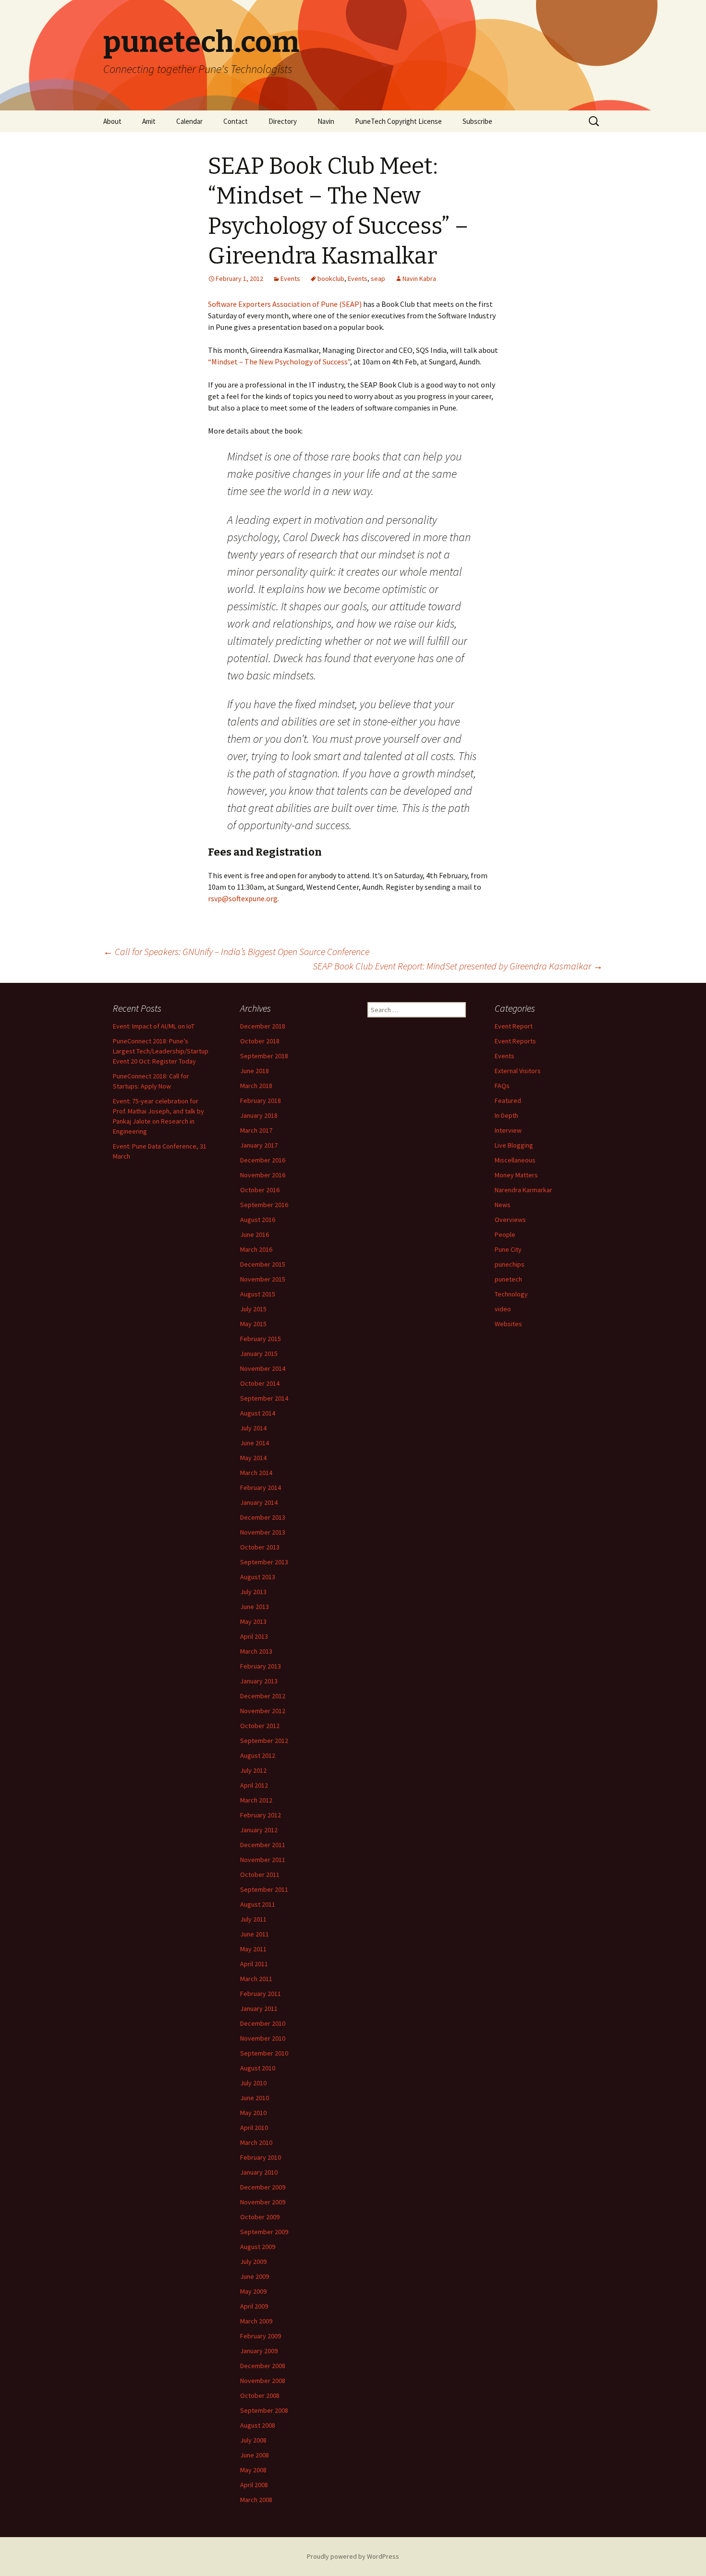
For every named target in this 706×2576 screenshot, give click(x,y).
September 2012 (264, 1741)
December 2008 (263, 2366)
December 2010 (263, 2023)
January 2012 (259, 1830)
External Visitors (518, 1071)
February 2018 (261, 1101)
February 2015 (261, 1339)
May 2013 (253, 1621)
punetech (508, 1279)
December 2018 (263, 1026)
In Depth (506, 1115)
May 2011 (253, 1949)
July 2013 (253, 1592)
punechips (510, 1264)
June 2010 (255, 2098)
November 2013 (263, 1532)
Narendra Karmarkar (523, 1190)
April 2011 (254, 1964)
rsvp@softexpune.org (243, 898)
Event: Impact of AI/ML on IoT (154, 1026)
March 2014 (256, 1473)
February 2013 (261, 1666)
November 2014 (263, 1368)
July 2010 (253, 2083)
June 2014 (255, 1443)
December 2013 (263, 1517)
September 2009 (264, 2232)
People (505, 1234)
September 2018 (264, 1056)
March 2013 (256, 1651)
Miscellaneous (515, 1160)
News (503, 1205)
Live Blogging (514, 1145)
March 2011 (256, 1979)
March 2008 (256, 2500)
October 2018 (260, 1041)
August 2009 (258, 2247)
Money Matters (516, 1175)
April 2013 (254, 1636)
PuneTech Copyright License (398, 121)
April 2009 (254, 2306)
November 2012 (263, 1711)
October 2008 (260, 2395)
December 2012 (263, 1696)
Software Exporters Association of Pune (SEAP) (285, 304)
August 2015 (258, 1294)
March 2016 (256, 1249)
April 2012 (254, 1785)
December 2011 (263, 1845)
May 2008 (253, 2470)
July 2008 (253, 2440)
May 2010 (253, 2113)
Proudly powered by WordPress (353, 2556)
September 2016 (264, 1205)
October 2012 (260, 1726)
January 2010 (259, 2172)
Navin (326, 121)
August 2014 (258, 1413)
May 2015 (253, 1324)
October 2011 (260, 1875)
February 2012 (261, 1815)
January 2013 (259, 1681)
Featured (508, 1101)
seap (378, 278)
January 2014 (259, 1502)
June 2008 (255, 2455)
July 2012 (253, 1770)
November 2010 (263, 2038)
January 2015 (259, 1354)
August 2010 (258, 2068)
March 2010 (256, 2142)
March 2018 (256, 1086)
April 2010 (254, 2128)
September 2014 (264, 1398)
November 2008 (263, 2381)
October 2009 (260, 2217)
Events (290, 278)
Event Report (514, 1026)
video (503, 1309)
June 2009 (255, 2276)
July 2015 (253, 1309)
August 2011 (258, 1904)
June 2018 (255, 1071)
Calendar (189, 121)
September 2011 (264, 1889)
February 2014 (261, 1488)
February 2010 (261, 2157)
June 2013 (255, 1607)
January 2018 (259, 1115)
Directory (283, 121)
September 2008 (264, 2410)
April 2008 (254, 2485)
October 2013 (260, 1547)
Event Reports (515, 1041)
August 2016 (258, 1220)
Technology (511, 1294)
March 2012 (256, 1800)
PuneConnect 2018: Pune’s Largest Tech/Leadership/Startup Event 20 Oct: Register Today (161, 1051)
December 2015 (263, 1264)
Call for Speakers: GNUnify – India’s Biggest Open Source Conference (236, 951)
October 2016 (260, 1190)
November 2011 (263, 1860)
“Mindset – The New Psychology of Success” (279, 362)
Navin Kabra (419, 278)
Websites (508, 1324)
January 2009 (259, 2351)
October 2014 (260, 1383)
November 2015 (263, 1279)
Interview (508, 1130)
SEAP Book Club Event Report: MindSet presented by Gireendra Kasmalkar (458, 966)
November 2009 (263, 2202)
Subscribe (477, 121)
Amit (149, 121)
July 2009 (253, 2262)
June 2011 (255, 1934)
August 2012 (258, 1755)
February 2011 (261, 1994)
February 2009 (261, 2336)
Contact (236, 121)
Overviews (510, 1220)
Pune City (508, 1249)
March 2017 (256, 1130)
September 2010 (264, 2053)
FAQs (502, 1086)
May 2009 (253, 2291)
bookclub (331, 278)
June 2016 (255, 1234)
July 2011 (253, 1919)
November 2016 (263, 1175)
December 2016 (263, 1160)
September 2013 (264, 1562)
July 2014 (253, 1428)
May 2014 (253, 1458)
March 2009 (256, 2321)
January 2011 (259, 2008)
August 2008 (258, 2425)
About (112, 121)
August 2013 (258, 1577)
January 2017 (259, 1145)
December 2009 (263, 2187)
